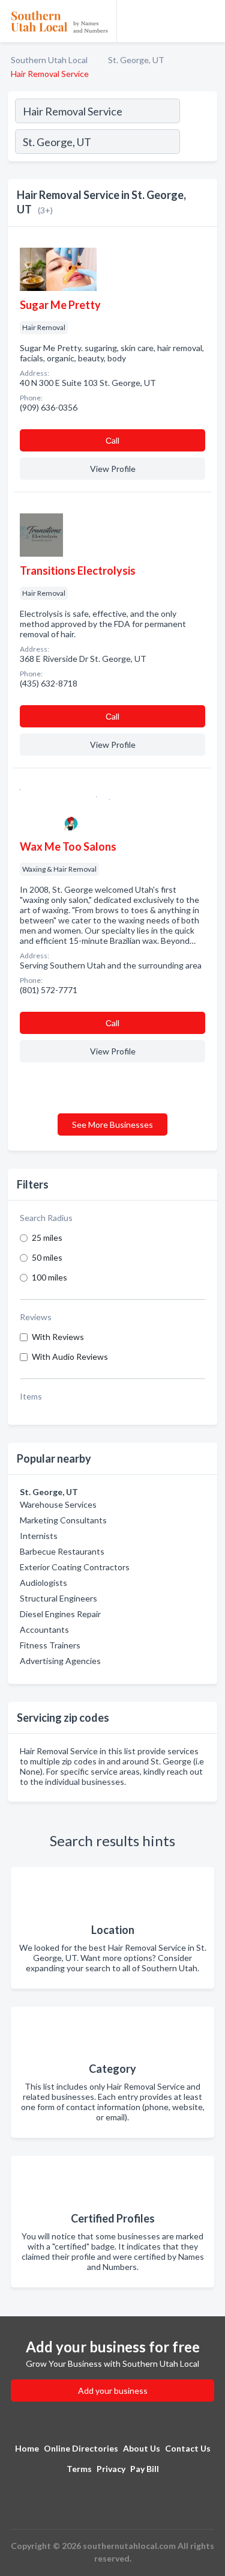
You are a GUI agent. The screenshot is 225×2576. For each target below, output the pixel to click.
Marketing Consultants (63, 1520)
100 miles (49, 1277)
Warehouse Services (58, 1504)
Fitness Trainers (50, 1645)
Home (27, 2448)
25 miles (47, 1238)
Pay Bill (145, 2469)
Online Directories (81, 2448)
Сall (112, 440)
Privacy (111, 2469)
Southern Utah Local (49, 60)
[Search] (198, 143)
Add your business (113, 2391)
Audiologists (43, 1583)
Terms (79, 2469)
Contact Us (188, 2448)
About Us (142, 2448)
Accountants (44, 1629)
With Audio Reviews (70, 1357)
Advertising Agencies (60, 1661)
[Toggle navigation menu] (209, 21)
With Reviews (58, 1337)
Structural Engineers (58, 1598)
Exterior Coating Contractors (75, 1567)
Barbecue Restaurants (62, 1551)
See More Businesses (112, 1124)
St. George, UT (136, 60)
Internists (39, 1536)
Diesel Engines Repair (60, 1614)
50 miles (47, 1257)
